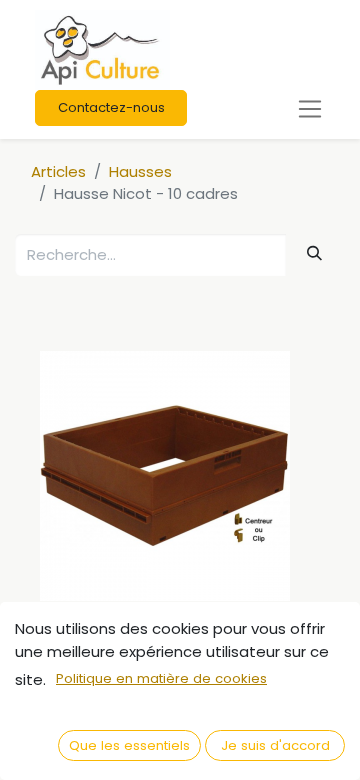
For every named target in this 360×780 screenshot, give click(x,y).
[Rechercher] (315, 253)
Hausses (140, 171)
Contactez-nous (111, 107)
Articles (58, 171)
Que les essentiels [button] (129, 745)
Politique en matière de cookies (161, 678)
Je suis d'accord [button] (275, 745)
